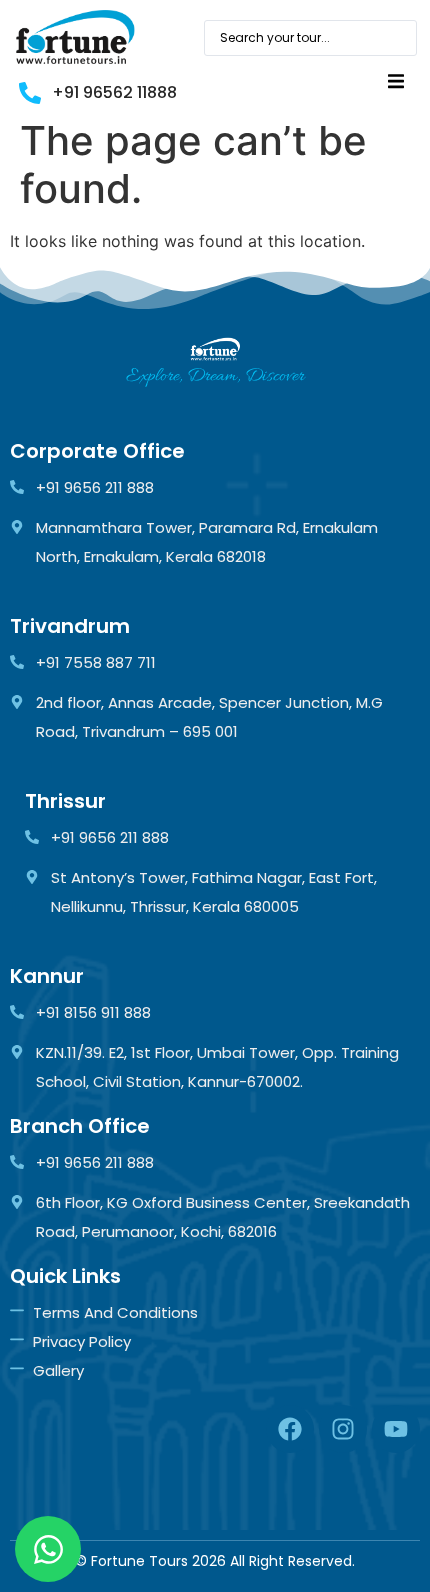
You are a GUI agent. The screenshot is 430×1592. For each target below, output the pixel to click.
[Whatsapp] (48, 1549)
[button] (395, 81)
